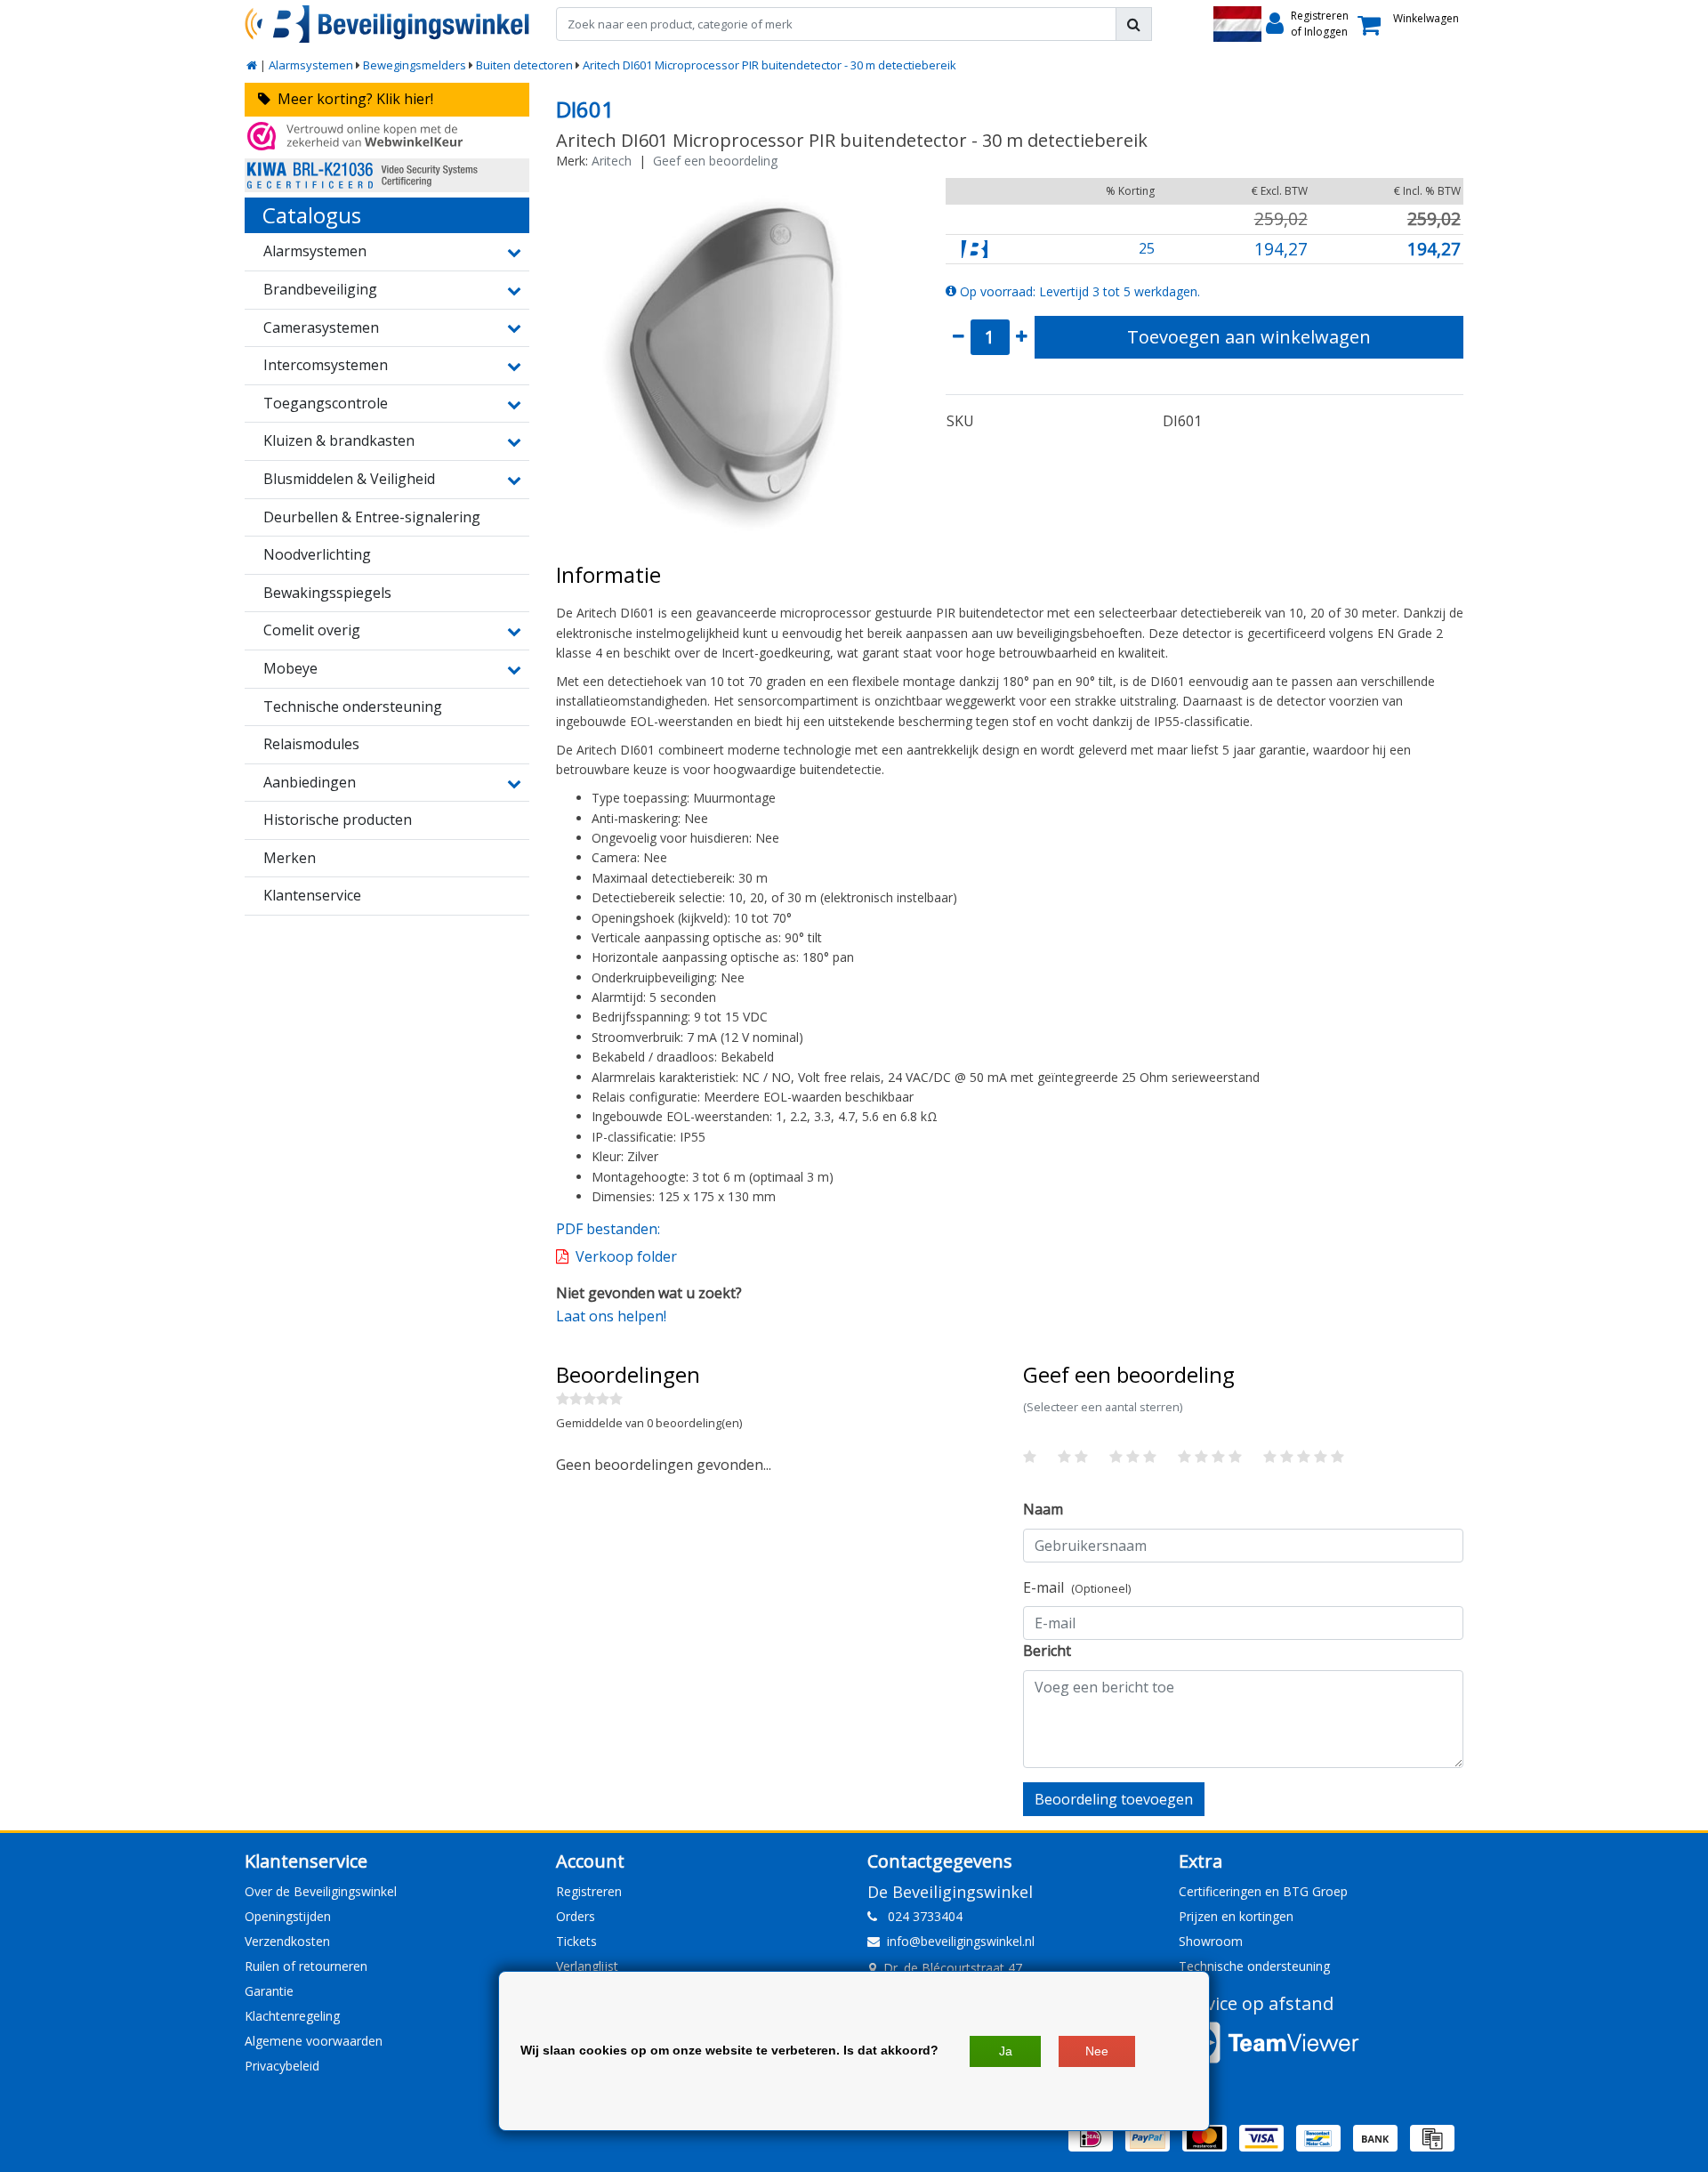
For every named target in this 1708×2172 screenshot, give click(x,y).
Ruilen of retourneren (306, 1966)
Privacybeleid (282, 2066)
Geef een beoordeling (715, 161)
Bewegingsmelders (415, 65)
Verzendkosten (287, 1941)
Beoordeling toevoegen (1114, 1799)
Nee (1097, 2051)
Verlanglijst (587, 1966)
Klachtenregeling (292, 2016)
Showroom (1211, 1941)
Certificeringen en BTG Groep (1263, 1891)
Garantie (269, 1991)
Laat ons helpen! (611, 1316)
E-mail (1077, 1587)
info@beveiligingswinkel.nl (961, 1941)
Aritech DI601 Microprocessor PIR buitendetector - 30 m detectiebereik (769, 65)
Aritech (612, 161)
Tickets (576, 1941)
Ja (1006, 2051)
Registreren (589, 1891)
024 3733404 (920, 1916)
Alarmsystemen (311, 65)
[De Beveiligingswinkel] (387, 24)
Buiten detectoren (524, 65)
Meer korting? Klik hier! (352, 99)
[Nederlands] (1237, 24)
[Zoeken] (1134, 24)
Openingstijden (288, 1916)
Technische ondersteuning (1254, 1966)
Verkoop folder (626, 1256)
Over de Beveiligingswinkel (321, 1891)
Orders (576, 1916)
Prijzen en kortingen (1236, 1916)
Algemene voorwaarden (314, 2041)
